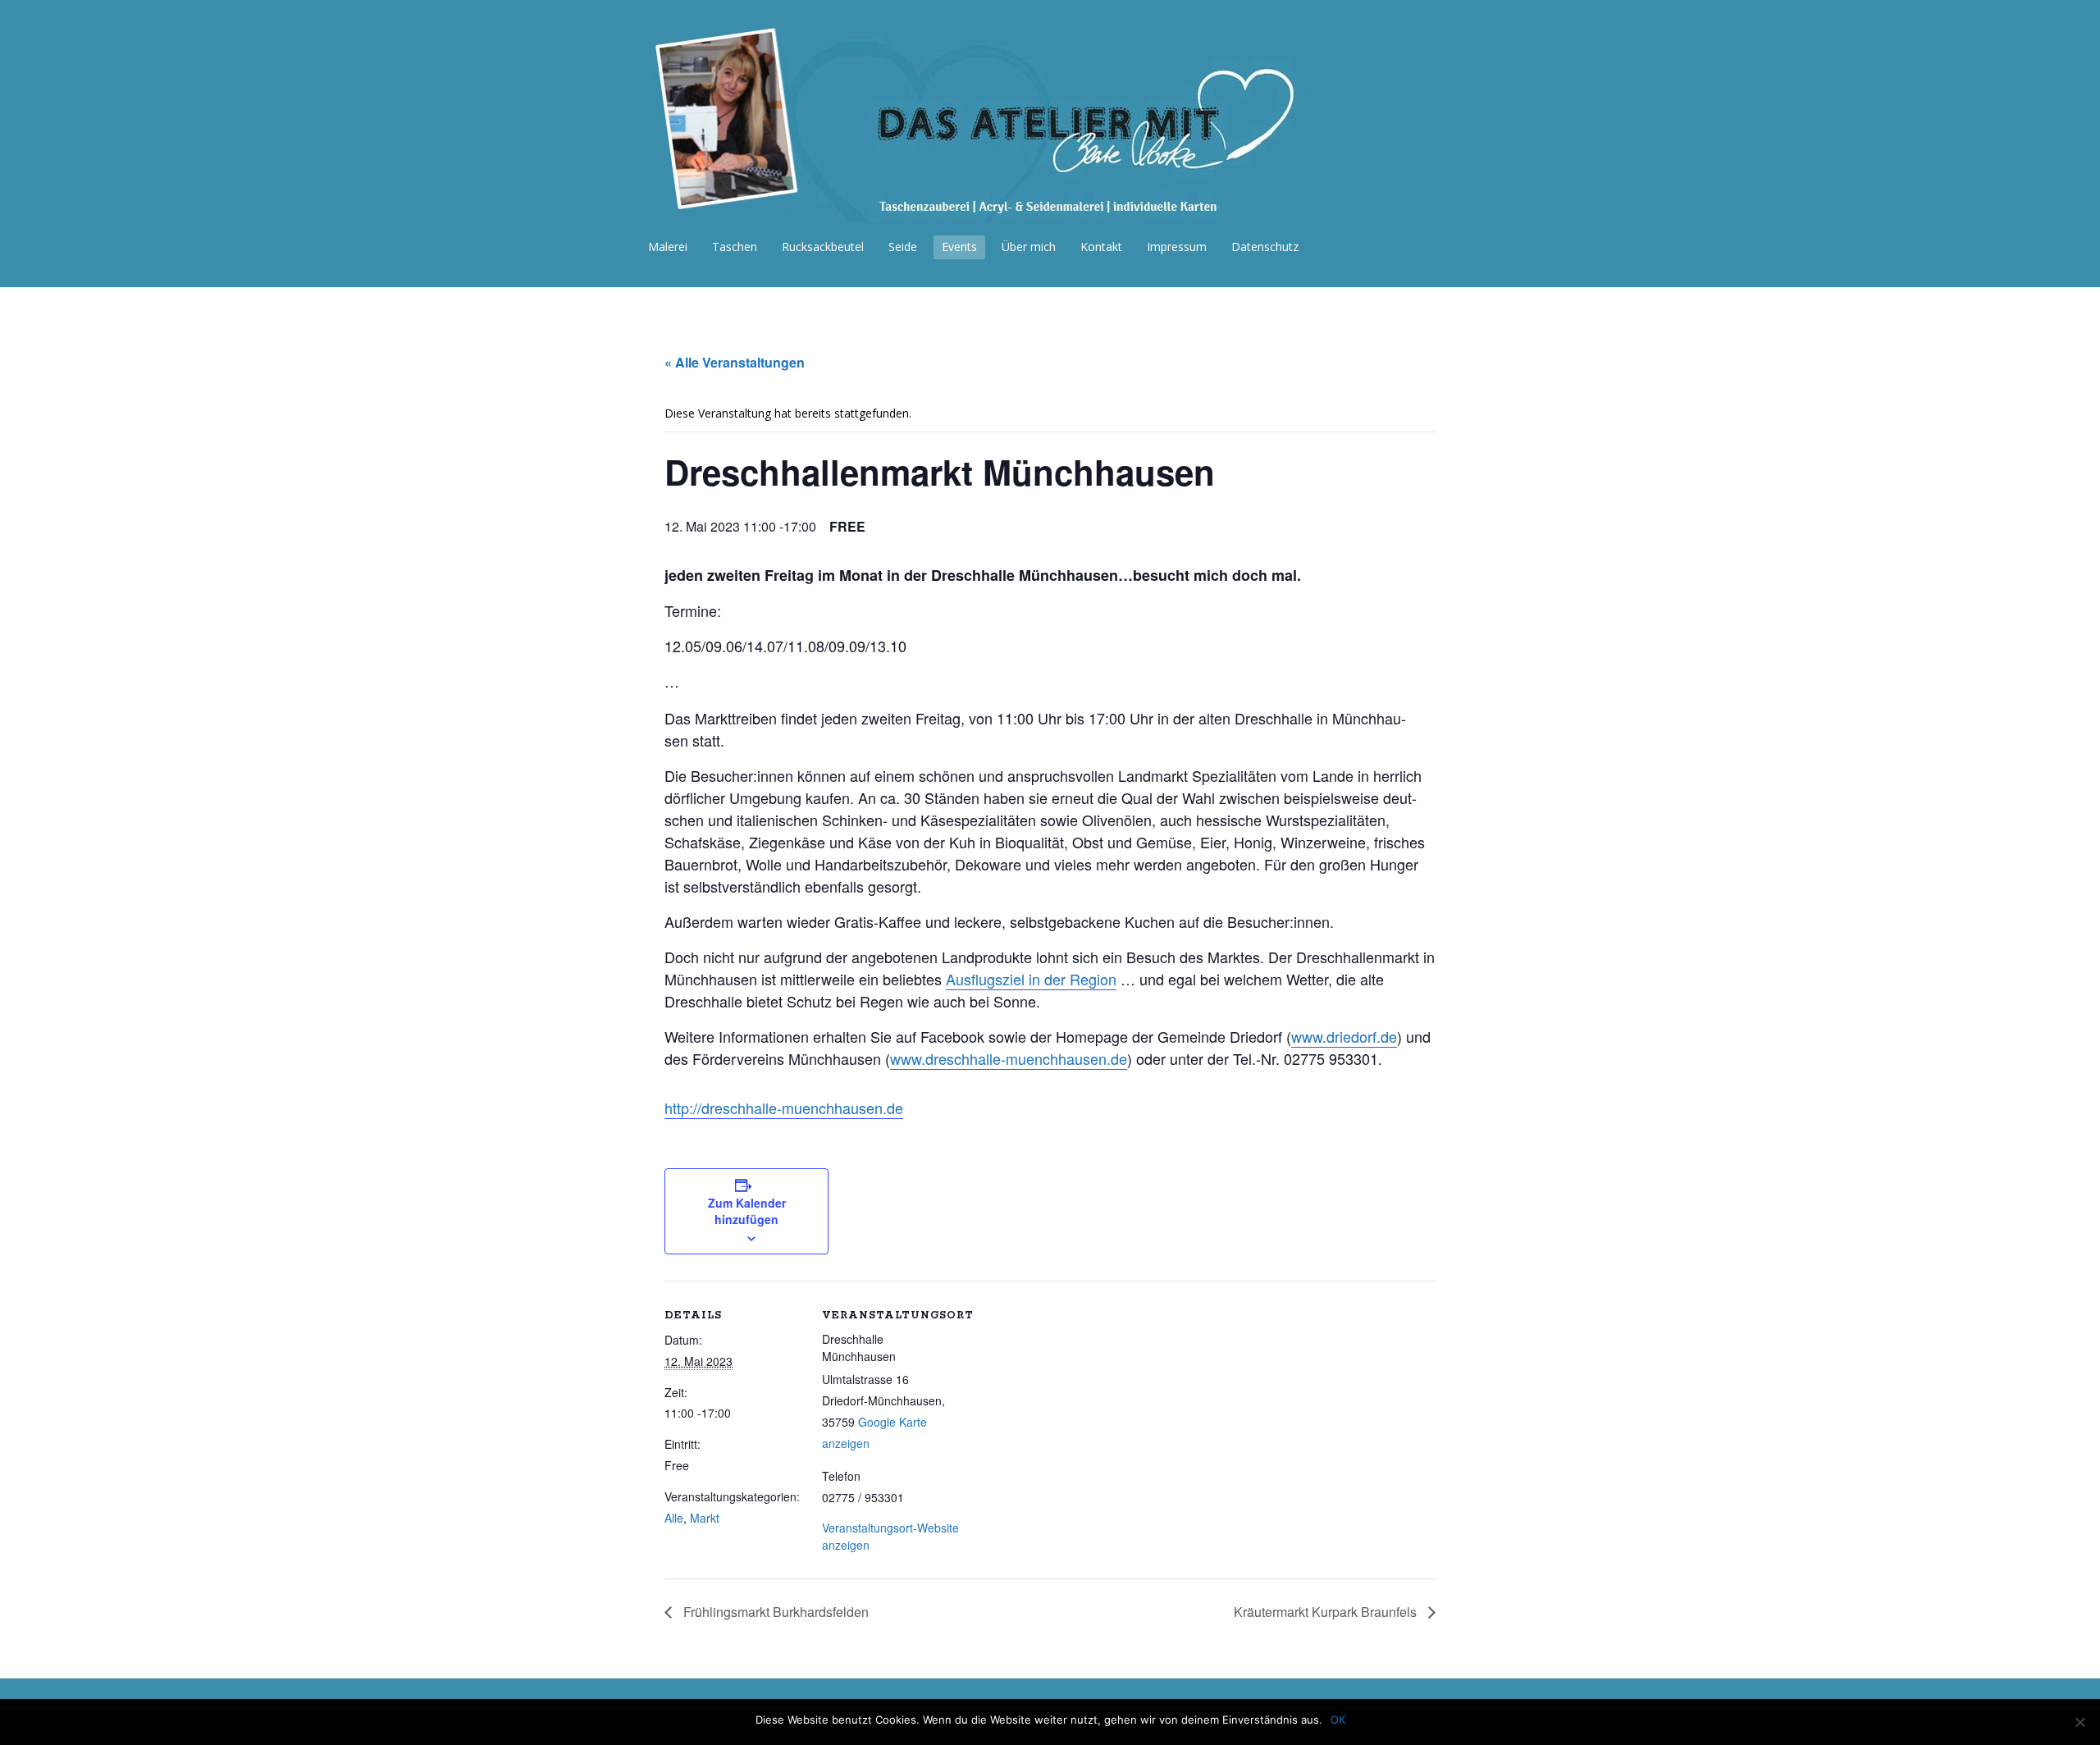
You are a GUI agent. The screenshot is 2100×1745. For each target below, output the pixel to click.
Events (959, 247)
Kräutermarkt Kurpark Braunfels (1327, 1612)
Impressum (1177, 247)
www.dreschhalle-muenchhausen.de (1009, 1058)
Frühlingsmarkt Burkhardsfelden (774, 1612)
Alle (674, 1518)
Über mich (1029, 247)
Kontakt (1101, 247)
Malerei (668, 247)
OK (1338, 1720)
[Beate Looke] (997, 213)
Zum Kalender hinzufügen (747, 1211)
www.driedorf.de (1344, 1036)
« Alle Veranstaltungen (735, 362)
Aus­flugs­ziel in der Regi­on (1031, 979)
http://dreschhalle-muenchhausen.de (784, 1108)
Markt (705, 1518)
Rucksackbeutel (823, 247)
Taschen (735, 247)
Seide (903, 247)
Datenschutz (1265, 247)
